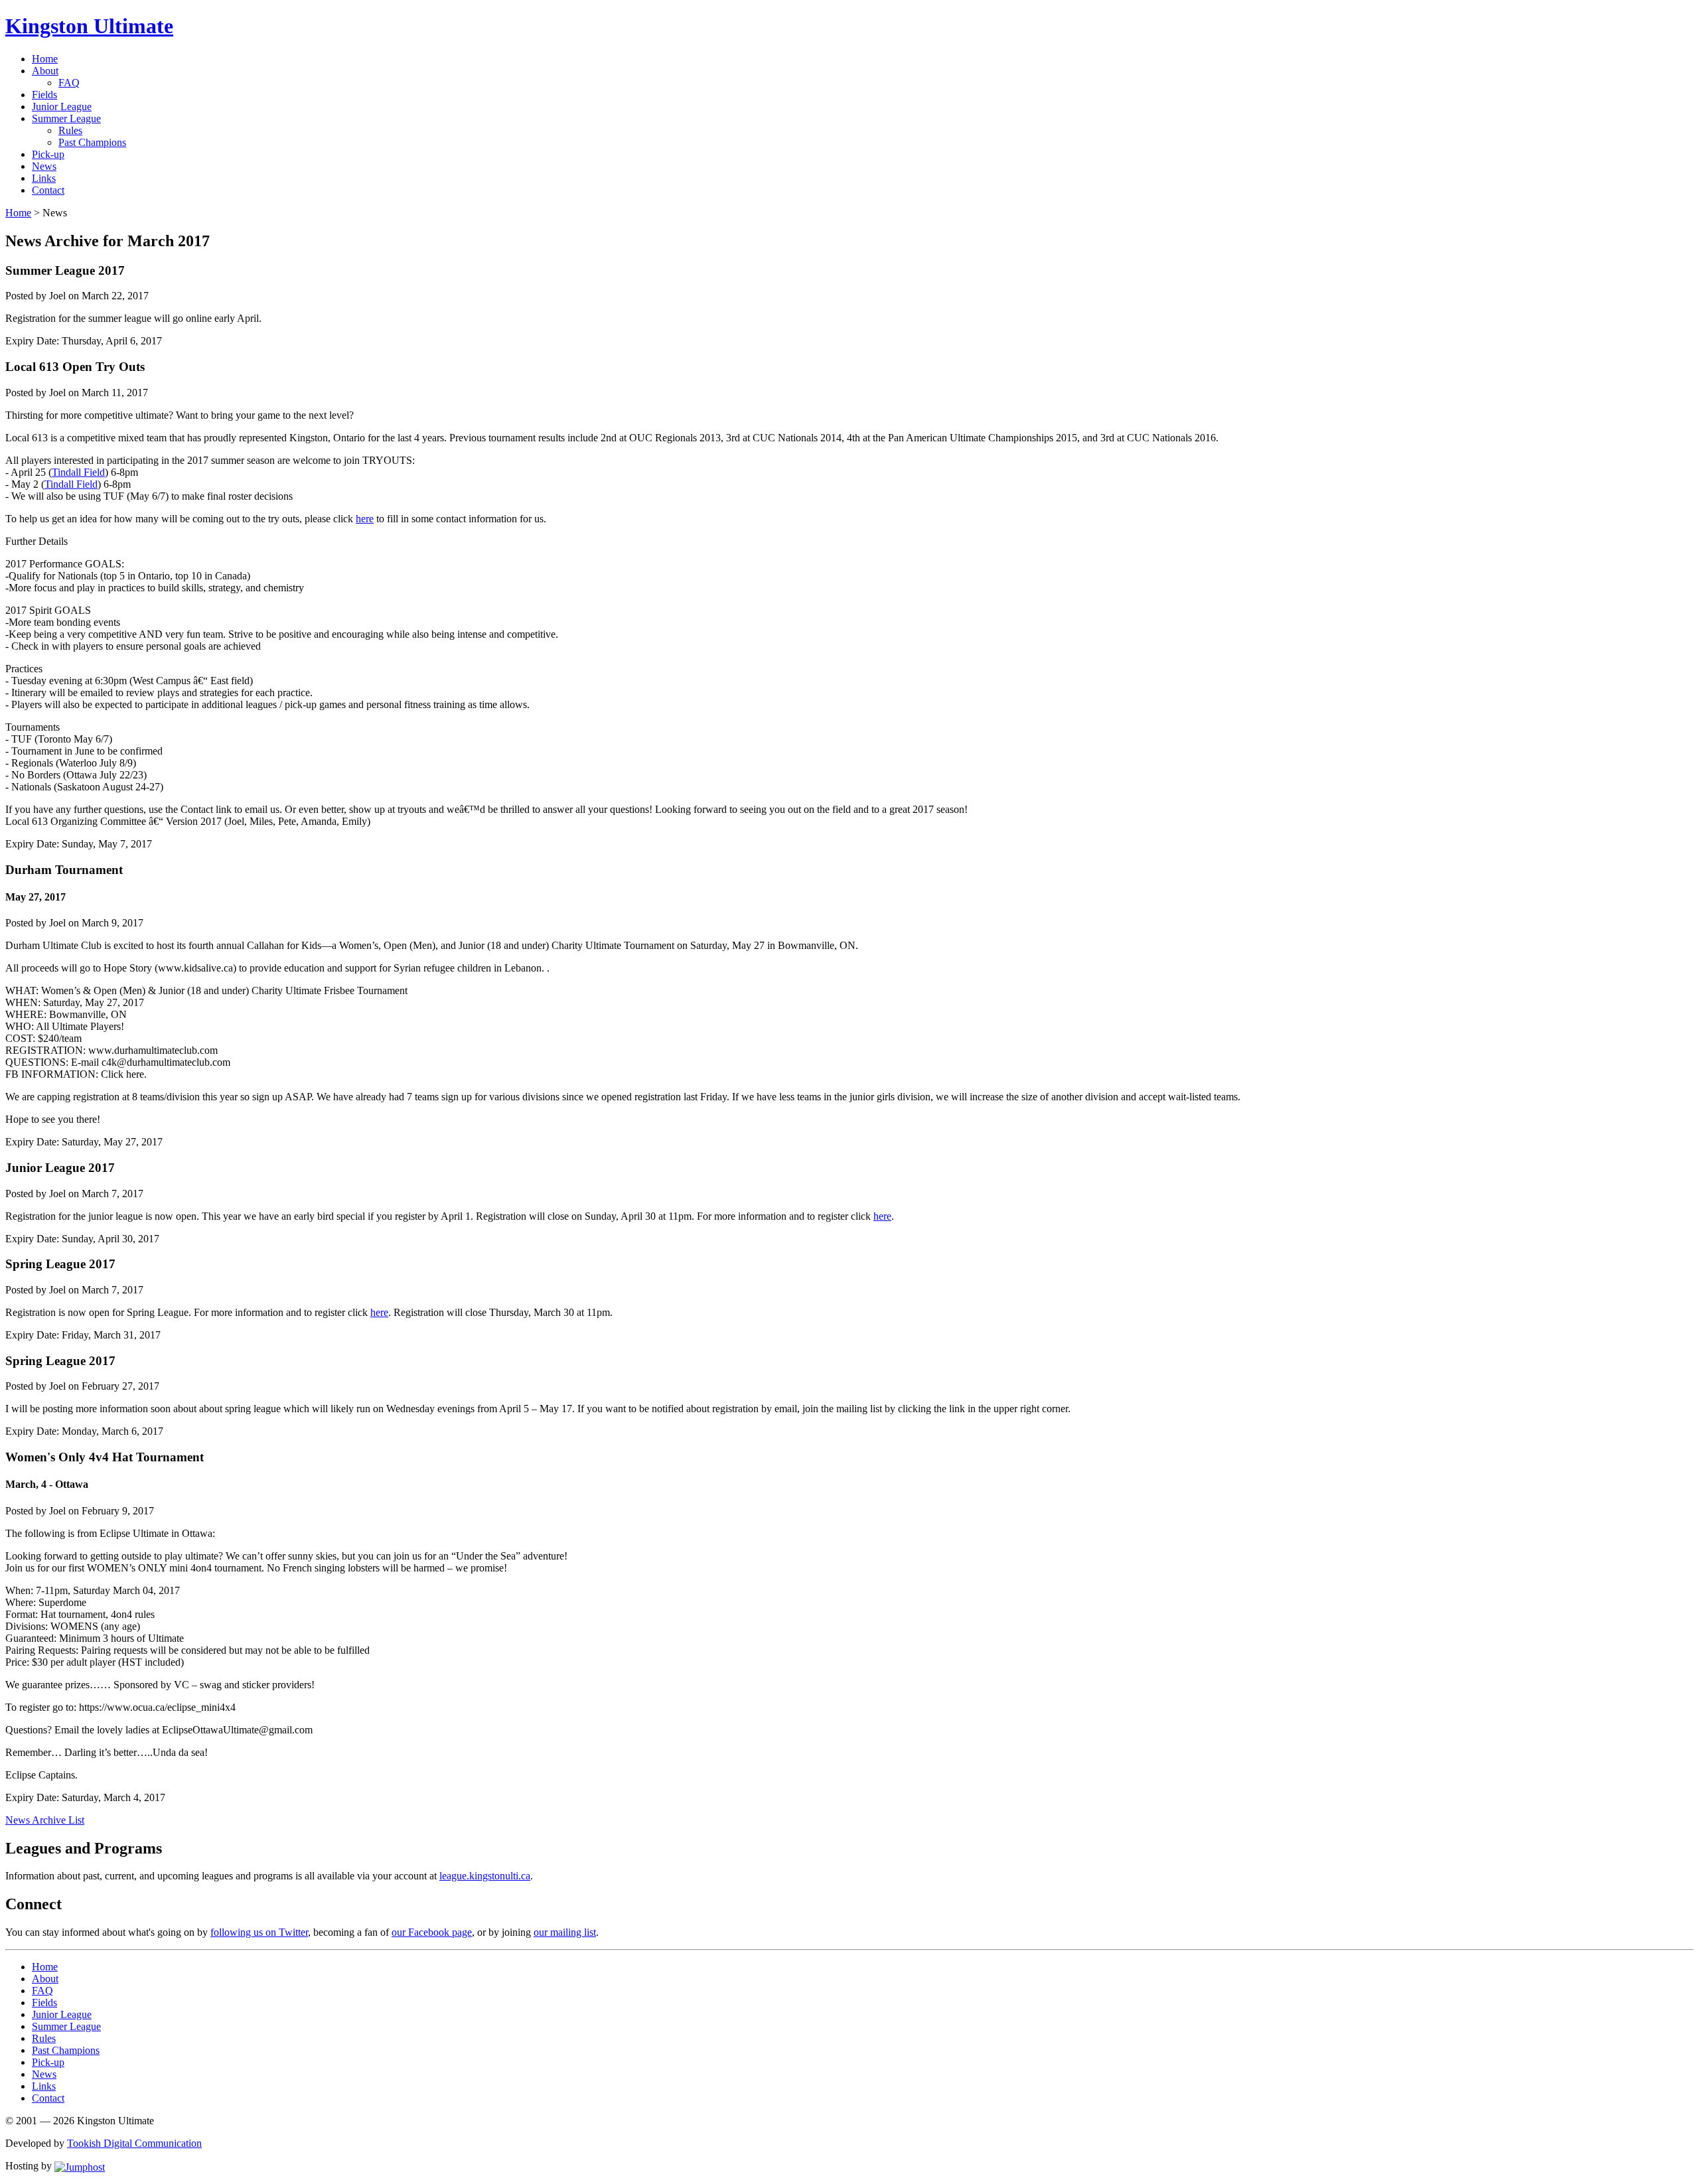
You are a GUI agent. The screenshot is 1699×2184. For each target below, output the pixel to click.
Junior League (62, 107)
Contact (48, 190)
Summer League (66, 118)
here (365, 519)
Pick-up (48, 154)
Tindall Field (78, 472)
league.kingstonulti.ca (485, 1876)
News (44, 166)
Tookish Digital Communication (134, 2143)
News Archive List (45, 1820)
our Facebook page (432, 1932)
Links (44, 178)
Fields (44, 95)
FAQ (69, 83)
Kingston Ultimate (89, 26)
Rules (70, 130)
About (45, 71)
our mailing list (565, 1932)
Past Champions (92, 142)
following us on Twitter (259, 1932)
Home (45, 59)
